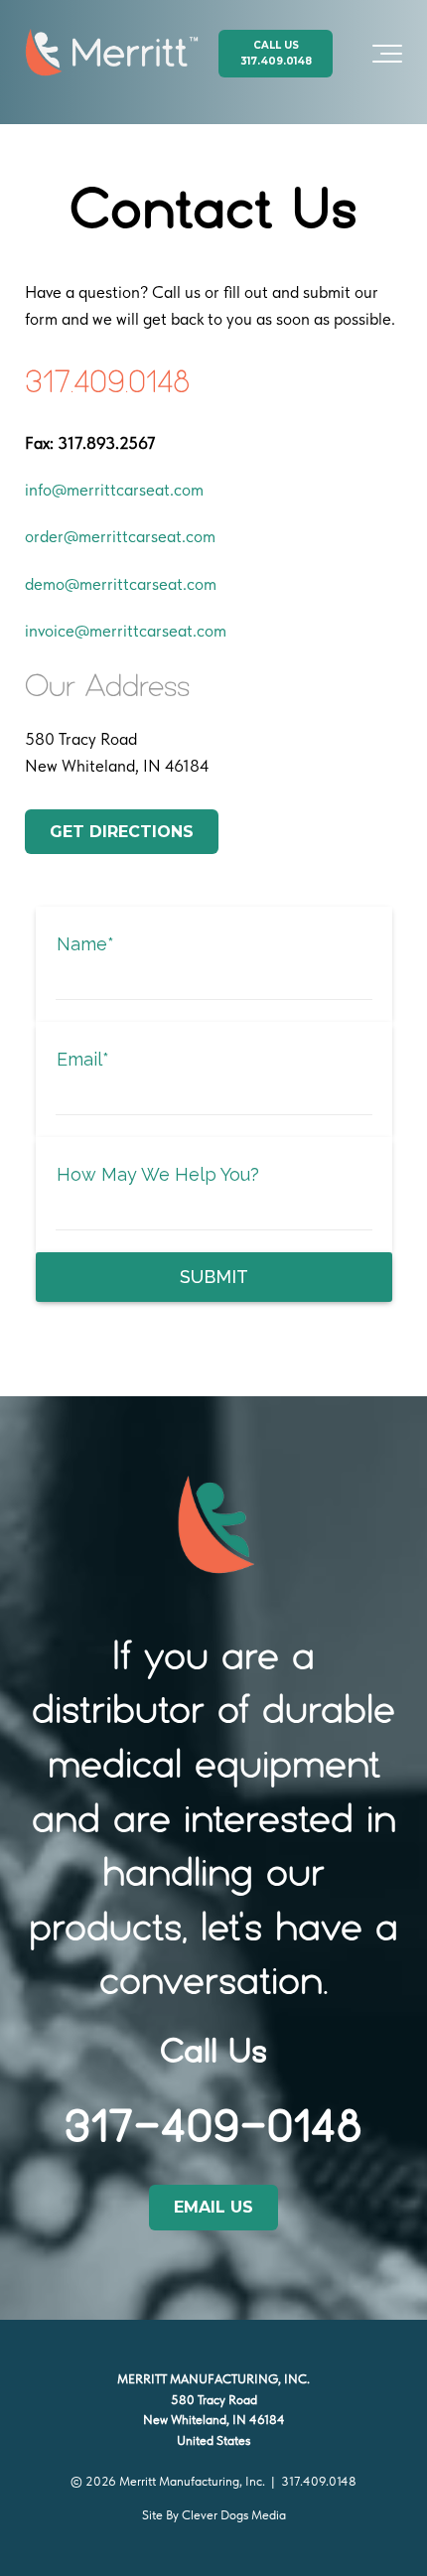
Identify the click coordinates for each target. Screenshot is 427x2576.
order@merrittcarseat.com (120, 536)
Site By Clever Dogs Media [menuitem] (214, 2515)
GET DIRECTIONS (122, 832)
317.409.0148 (319, 2481)
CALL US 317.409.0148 (276, 53)
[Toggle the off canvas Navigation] (387, 54)
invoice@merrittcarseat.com (126, 631)
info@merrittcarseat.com (114, 490)
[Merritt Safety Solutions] (112, 54)
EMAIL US (213, 2207)
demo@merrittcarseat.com (121, 584)
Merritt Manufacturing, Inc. (192, 2481)
